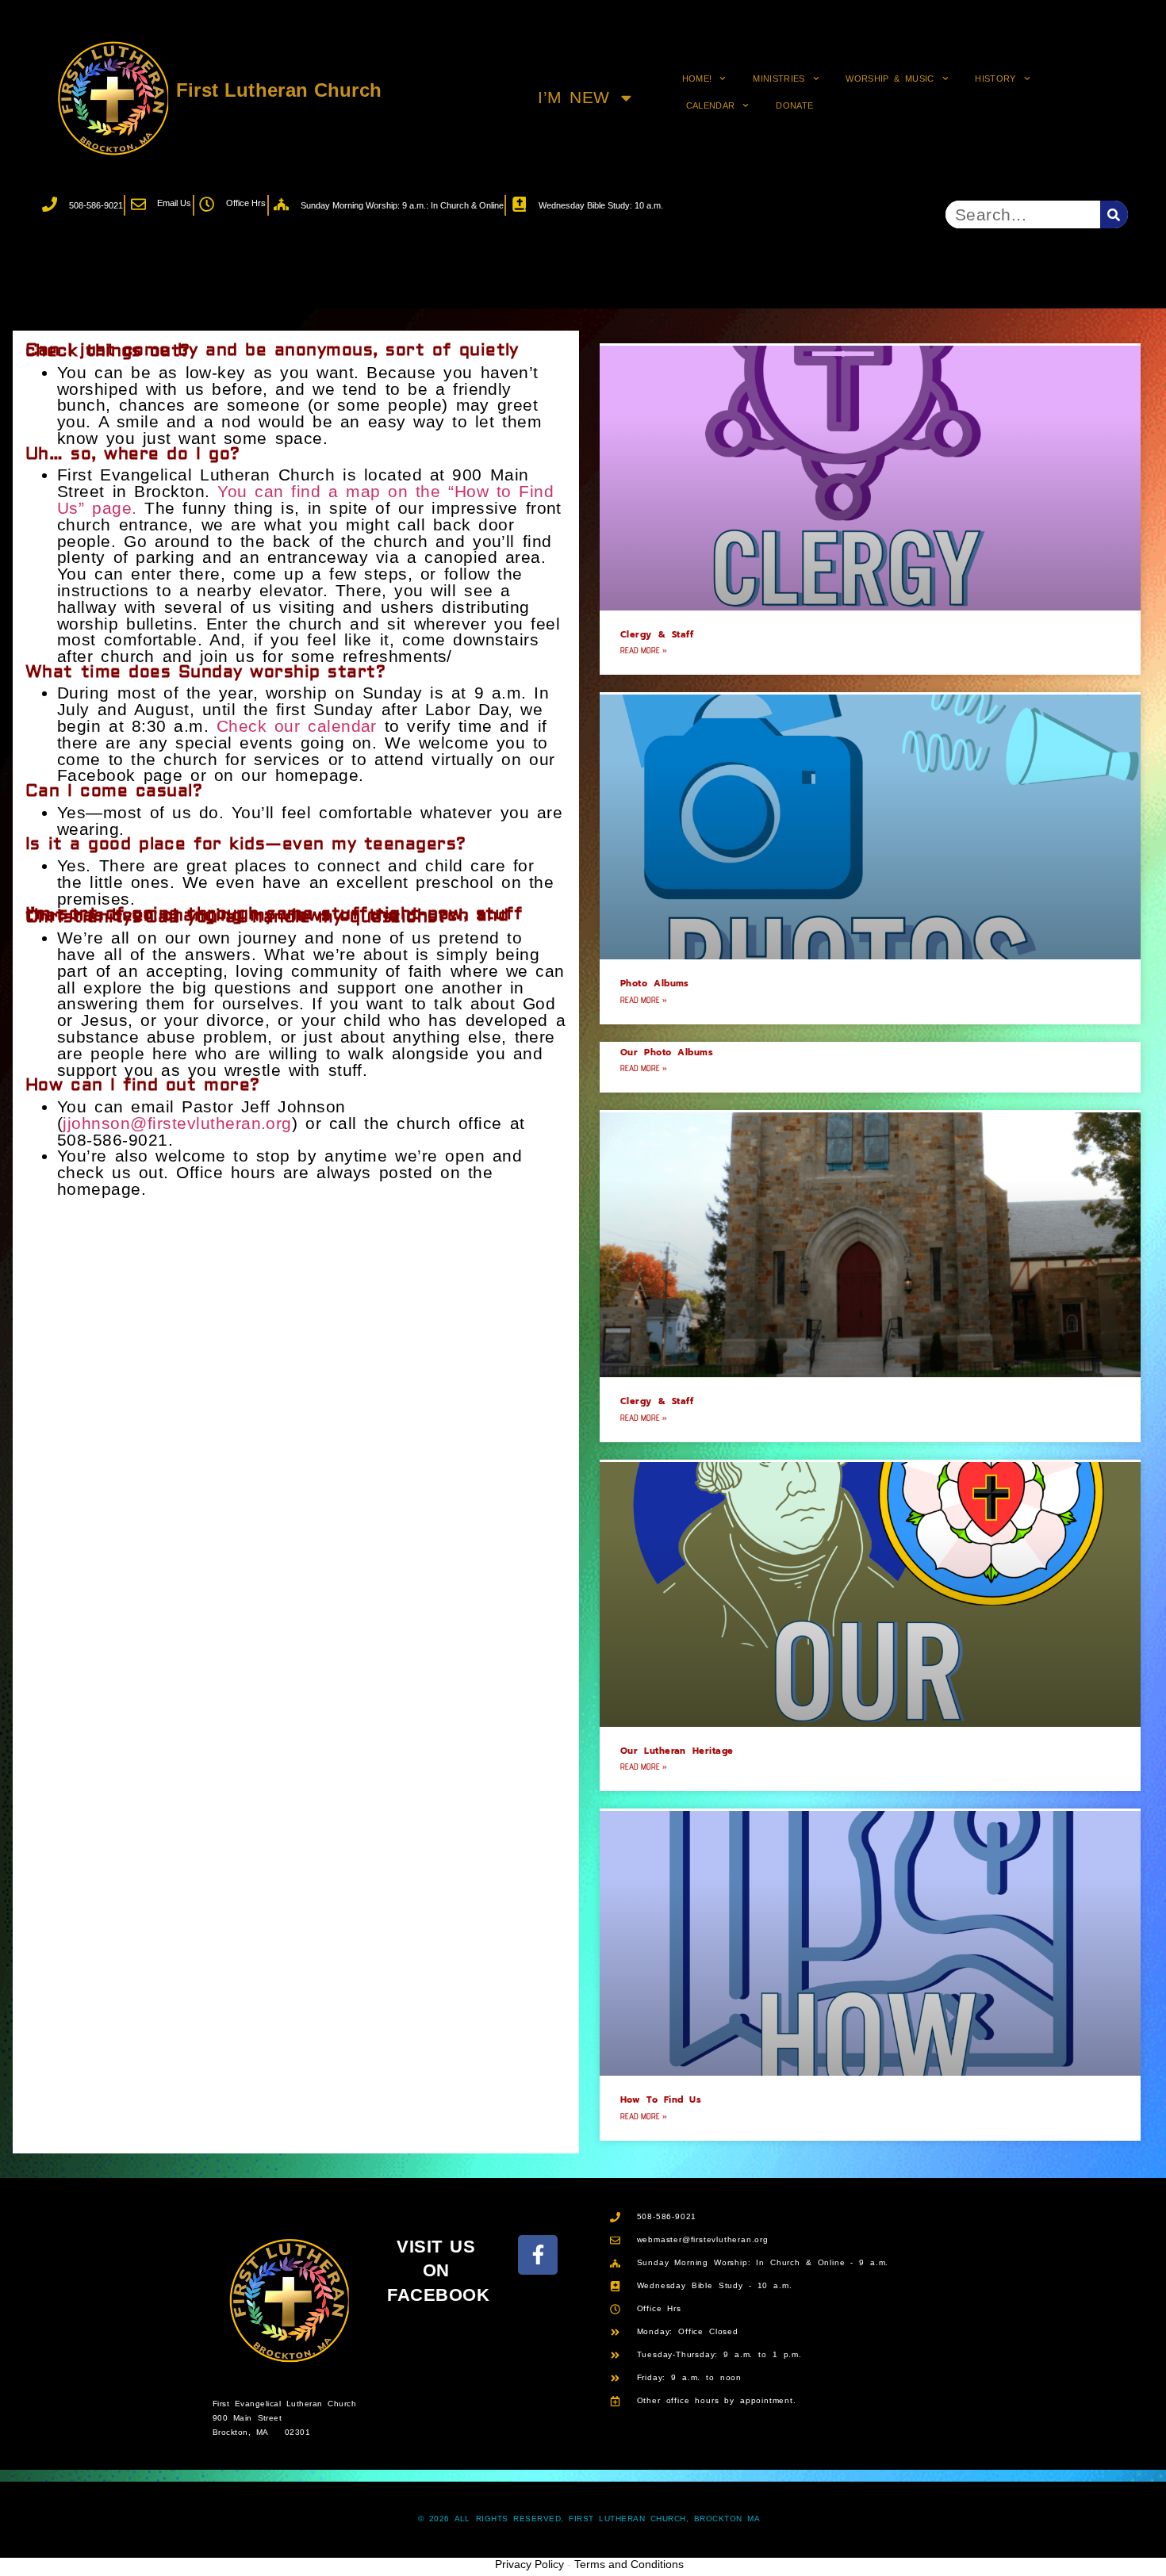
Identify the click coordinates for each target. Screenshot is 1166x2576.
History (995, 78)
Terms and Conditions (629, 2564)
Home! (697, 78)
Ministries (779, 78)
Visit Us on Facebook (438, 2271)
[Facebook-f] (538, 2255)
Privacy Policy (529, 2564)
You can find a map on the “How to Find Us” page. (305, 500)
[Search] (1114, 214)
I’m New (574, 97)
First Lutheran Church (279, 90)
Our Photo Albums (667, 1053)
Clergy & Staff (657, 635)
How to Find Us (661, 2100)
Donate (794, 105)
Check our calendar (297, 726)
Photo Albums (655, 984)
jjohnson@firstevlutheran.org (177, 1123)
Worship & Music (890, 78)
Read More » (644, 650)
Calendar (711, 105)
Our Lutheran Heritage (677, 1751)
